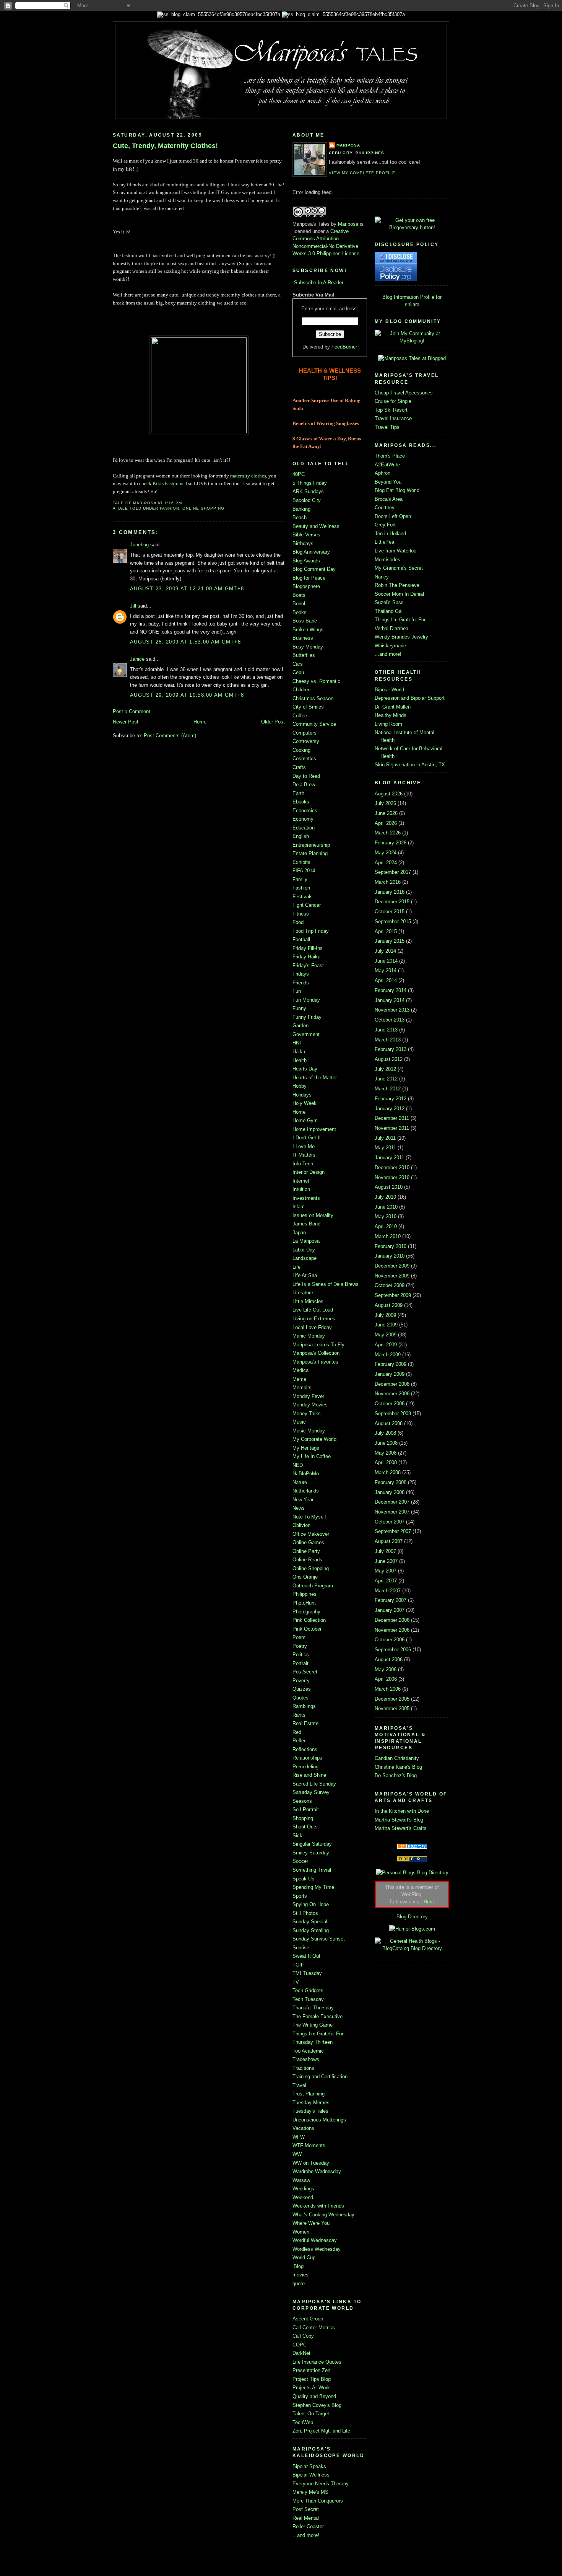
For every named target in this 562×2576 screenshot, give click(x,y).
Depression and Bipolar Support (410, 698)
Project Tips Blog (312, 2379)
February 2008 (391, 1482)
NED (298, 1465)
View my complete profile (362, 173)
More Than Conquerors (318, 2501)
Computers (305, 733)
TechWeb (303, 2422)
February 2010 (391, 1246)
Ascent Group (308, 2319)
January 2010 (390, 1256)
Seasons (302, 1801)
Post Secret (306, 2509)
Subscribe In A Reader (319, 283)
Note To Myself (309, 1517)
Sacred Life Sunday (314, 1784)
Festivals (303, 897)
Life (296, 1267)
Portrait (300, 1663)
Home (200, 722)
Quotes (300, 1698)
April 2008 (386, 1462)
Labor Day (304, 1250)
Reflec (300, 1741)
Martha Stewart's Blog (399, 1820)
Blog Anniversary (311, 552)
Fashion (170, 508)
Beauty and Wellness (316, 526)
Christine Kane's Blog (398, 1767)
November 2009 (392, 1276)
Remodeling (305, 1767)
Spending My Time (313, 1887)
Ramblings (304, 1706)
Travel (299, 2085)
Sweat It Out (306, 1956)
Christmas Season (313, 698)
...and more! (306, 2535)
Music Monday (309, 1431)
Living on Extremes (314, 1319)
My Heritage (306, 1448)
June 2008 (386, 1443)
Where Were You (311, 2223)
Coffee (300, 716)
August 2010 (389, 1187)
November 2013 (392, 1010)
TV (296, 1982)
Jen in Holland (390, 534)
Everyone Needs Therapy (321, 2484)
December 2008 (392, 1384)
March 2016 (388, 882)
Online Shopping (203, 508)
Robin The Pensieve (397, 585)
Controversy (306, 741)
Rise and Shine (309, 1775)
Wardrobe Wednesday (317, 2171)
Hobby (300, 1086)
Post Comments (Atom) (170, 736)
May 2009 (386, 1335)
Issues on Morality (313, 1215)
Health (300, 1060)
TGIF (298, 1965)
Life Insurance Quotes (317, 2362)
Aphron (383, 473)
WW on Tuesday (311, 2163)
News (299, 1508)
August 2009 (389, 1305)
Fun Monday (306, 1000)
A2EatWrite (387, 465)
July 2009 (385, 1315)
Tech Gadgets (308, 1990)
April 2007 (386, 1581)
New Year (303, 1500)
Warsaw (301, 2180)
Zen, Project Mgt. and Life (321, 2431)
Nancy (382, 577)
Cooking (301, 750)
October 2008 (390, 1404)
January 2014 (390, 1000)
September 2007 (393, 1531)
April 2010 (386, 1226)
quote (299, 2284)
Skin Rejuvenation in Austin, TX (410, 765)
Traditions (303, 2068)
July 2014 (385, 951)
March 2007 (388, 1591)
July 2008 (385, 1433)
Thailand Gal (389, 611)
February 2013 (391, 1049)
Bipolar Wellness (311, 2475)
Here (429, 1902)
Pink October (307, 1629)
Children (301, 690)
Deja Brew (304, 785)
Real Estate (305, 1723)
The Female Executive (318, 2016)
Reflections (305, 1749)
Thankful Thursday (313, 2008)
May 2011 (385, 1148)
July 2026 (385, 803)
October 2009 (390, 1285)
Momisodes (387, 560)
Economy (303, 819)
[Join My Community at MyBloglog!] (412, 341)
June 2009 (386, 1325)
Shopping (303, 1818)
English (301, 836)
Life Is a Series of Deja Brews (326, 1284)
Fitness (301, 914)
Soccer (300, 1861)
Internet (301, 1181)
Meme (299, 1379)
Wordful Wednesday (315, 2240)
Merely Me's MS (310, 2492)
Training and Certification (320, 2077)
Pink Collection (309, 1620)
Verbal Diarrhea (391, 628)
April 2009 (386, 1345)
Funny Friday (307, 1017)
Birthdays (303, 543)
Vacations (303, 2128)
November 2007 (392, 1512)
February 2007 (391, 1600)
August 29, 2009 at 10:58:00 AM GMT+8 (187, 695)
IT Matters (304, 1155)
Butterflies (304, 655)
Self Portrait (306, 1809)
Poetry (300, 1646)
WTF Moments (309, 2145)
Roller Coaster (308, 2526)
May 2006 (386, 1669)
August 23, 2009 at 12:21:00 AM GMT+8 (187, 589)
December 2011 (392, 1118)
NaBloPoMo (306, 1474)
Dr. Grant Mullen (393, 707)
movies (300, 2275)
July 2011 (385, 1138)
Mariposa (348, 145)
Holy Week (305, 1103)
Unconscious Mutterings (319, 2120)
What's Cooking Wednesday (323, 2215)
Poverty (301, 1681)
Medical (301, 1370)
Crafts (299, 767)
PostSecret (305, 1672)
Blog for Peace (309, 578)
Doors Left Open (393, 516)
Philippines (305, 1594)
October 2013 (390, 1020)
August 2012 (389, 1059)
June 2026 (386, 813)
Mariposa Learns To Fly (318, 1345)
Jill (133, 606)
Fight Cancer (307, 905)
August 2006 (389, 1659)
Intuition (301, 1189)
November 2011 (392, 1128)
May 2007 (386, 1571)
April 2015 (386, 931)
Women (301, 2232)
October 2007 (390, 1522)
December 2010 (392, 1167)
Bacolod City (307, 500)
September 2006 (393, 1650)
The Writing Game (313, 2025)
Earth (298, 793)
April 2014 (386, 980)
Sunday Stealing (311, 1930)
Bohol (299, 604)
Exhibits (301, 862)
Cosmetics (304, 758)
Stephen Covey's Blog (317, 2405)
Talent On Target (311, 2414)
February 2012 (391, 1099)
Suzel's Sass (389, 602)
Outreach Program (313, 1586)
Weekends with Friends (318, 2206)
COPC (300, 2345)
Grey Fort (385, 525)
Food (298, 922)
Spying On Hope (311, 1904)
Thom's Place (390, 456)
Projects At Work (311, 2388)
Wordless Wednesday (317, 2249)
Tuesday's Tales (310, 2111)
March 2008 (388, 1472)
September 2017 (393, 872)
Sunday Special (310, 1922)
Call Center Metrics (314, 2328)
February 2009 (391, 1364)
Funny (299, 1008)
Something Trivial (312, 1870)
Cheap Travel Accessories (404, 393)
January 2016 (390, 892)
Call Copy (303, 2336)
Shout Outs (305, 1827)
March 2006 (388, 1689)
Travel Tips (387, 427)
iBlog (298, 2266)
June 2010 (386, 1207)
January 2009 (390, 1374)
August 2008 (389, 1423)
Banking (301, 509)
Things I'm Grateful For (318, 2034)
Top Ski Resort (391, 410)
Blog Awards (306, 561)
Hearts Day (305, 1069)
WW (297, 2154)
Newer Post (126, 722)
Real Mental (306, 2518)
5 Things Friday (310, 483)
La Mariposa (306, 1241)
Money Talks (307, 1413)
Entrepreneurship (311, 845)
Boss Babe (305, 621)
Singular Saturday (312, 1844)
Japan (299, 1233)
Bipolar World (389, 690)
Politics (301, 1655)
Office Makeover (311, 1534)
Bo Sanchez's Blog (396, 1775)
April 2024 (386, 863)
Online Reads (307, 1560)
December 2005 (392, 1699)
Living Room (388, 724)
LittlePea (384, 542)
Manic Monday (309, 1336)
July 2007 (385, 1551)
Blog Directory (412, 1917)
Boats (299, 595)
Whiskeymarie (390, 646)
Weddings (303, 2189)
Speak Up (303, 1879)
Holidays (302, 1095)
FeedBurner (344, 347)
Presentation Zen (311, 2370)
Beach (300, 517)
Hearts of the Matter (315, 1078)
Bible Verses (306, 535)
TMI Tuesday (307, 1973)
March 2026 (388, 833)
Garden (300, 1026)
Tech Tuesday (308, 1999)
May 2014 (386, 970)
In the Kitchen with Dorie (402, 1811)
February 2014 (391, 990)
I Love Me (304, 1146)
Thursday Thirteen (313, 2042)
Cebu (298, 672)
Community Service (314, 724)
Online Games (308, 1542)
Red (297, 1732)
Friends (301, 983)
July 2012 (385, 1069)
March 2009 (388, 1355)
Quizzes (302, 1689)
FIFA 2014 (304, 871)
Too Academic (308, 2051)
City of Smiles (308, 707)
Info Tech (303, 1164)
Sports (300, 1896)
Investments (306, 1198)
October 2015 (390, 912)
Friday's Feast (308, 965)
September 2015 (393, 921)
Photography (306, 1612)
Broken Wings (308, 630)
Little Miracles (308, 1301)
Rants (299, 1715)
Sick (297, 1835)
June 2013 (386, 1030)
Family (300, 879)
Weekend (303, 2197)
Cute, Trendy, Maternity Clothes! (165, 146)
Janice (137, 659)
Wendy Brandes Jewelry (401, 637)
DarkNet (301, 2353)
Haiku (299, 1052)
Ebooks (301, 802)
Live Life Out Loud (313, 1310)
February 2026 (391, 843)
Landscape (305, 1258)
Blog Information (400, 297)
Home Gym (305, 1120)
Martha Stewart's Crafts (401, 1828)
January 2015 (390, 941)
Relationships (307, 1758)
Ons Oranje (305, 1577)
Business (303, 638)
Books (300, 612)
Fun (297, 991)
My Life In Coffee (312, 1456)
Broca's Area (389, 499)
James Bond (306, 1224)
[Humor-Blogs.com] (412, 1929)
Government (306, 1034)
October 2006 (390, 1640)
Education (304, 828)
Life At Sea (305, 1275)
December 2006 (392, 1620)
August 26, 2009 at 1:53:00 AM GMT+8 (185, 642)
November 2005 (392, 1708)
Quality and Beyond (314, 2396)
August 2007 (389, 1541)
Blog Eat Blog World (397, 490)
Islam (299, 1207)
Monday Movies (310, 1405)
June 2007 (386, 1561)
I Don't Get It (307, 1138)
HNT (297, 1043)
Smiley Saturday (311, 1853)
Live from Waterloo (396, 551)
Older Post (273, 722)
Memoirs (302, 1387)
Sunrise (301, 1948)
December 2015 (392, 902)
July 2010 (385, 1197)
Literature (303, 1293)
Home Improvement (314, 1129)
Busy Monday (308, 647)
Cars (298, 664)
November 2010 (392, 1177)
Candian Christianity (397, 1758)
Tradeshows (306, 2059)
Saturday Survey (311, 1792)
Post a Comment (132, 711)
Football (301, 939)
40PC (299, 474)
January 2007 (390, 1610)
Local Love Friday (312, 1327)
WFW (299, 2137)
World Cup (304, 2257)
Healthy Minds (391, 715)
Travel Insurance (393, 418)
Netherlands (306, 1491)
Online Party (306, 1551)
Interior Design (309, 1172)
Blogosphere (306, 586)
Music (299, 1422)
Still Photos (305, 1913)
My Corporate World (314, 1439)
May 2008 (386, 1453)
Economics (305, 811)
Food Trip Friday (311, 931)
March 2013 (388, 1040)
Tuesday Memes (311, 2103)
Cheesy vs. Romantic (316, 681)
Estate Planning (310, 853)
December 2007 (392, 1502)
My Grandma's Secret (399, 568)
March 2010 (388, 1236)
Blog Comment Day (314, 569)
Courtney (385, 508)
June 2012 (386, 1079)
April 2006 (386, 1679)
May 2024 (386, 853)
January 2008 (390, 1492)
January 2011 (389, 1158)
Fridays (301, 974)
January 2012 (390, 1109)
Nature (300, 1482)
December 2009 (392, 1266)
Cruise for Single (393, 401)
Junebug (139, 545)
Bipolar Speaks (309, 2466)
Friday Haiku (306, 957)
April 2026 (386, 823)
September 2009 (393, 1295)
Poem (299, 1637)
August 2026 (389, 794)
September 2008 (393, 1413)
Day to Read (306, 776)
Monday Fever (308, 1396)
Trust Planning (309, 2094)
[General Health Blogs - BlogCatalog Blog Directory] (412, 1948)
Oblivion (301, 1525)
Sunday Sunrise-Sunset (319, 1939)
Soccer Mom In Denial (399, 594)
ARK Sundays (308, 491)
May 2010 (386, 1216)
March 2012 (388, 1089)
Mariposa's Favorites (315, 1362)
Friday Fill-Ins (308, 948)
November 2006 (392, 1630)
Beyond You (388, 482)
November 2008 (392, 1394)
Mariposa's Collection (316, 1353)
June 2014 (386, 961)
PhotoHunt (304, 1603)
